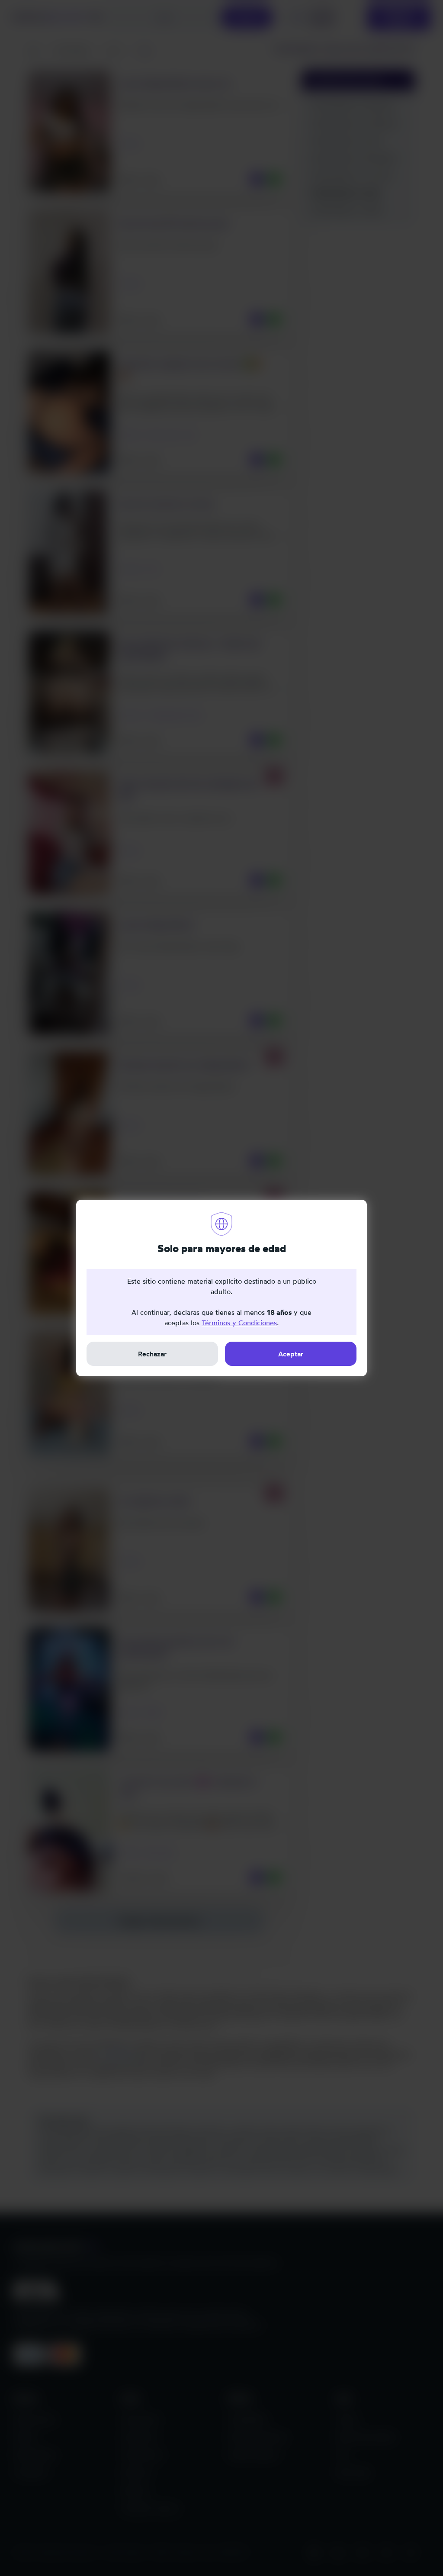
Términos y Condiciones (239, 1323)
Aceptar (291, 1354)
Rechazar (152, 1354)
